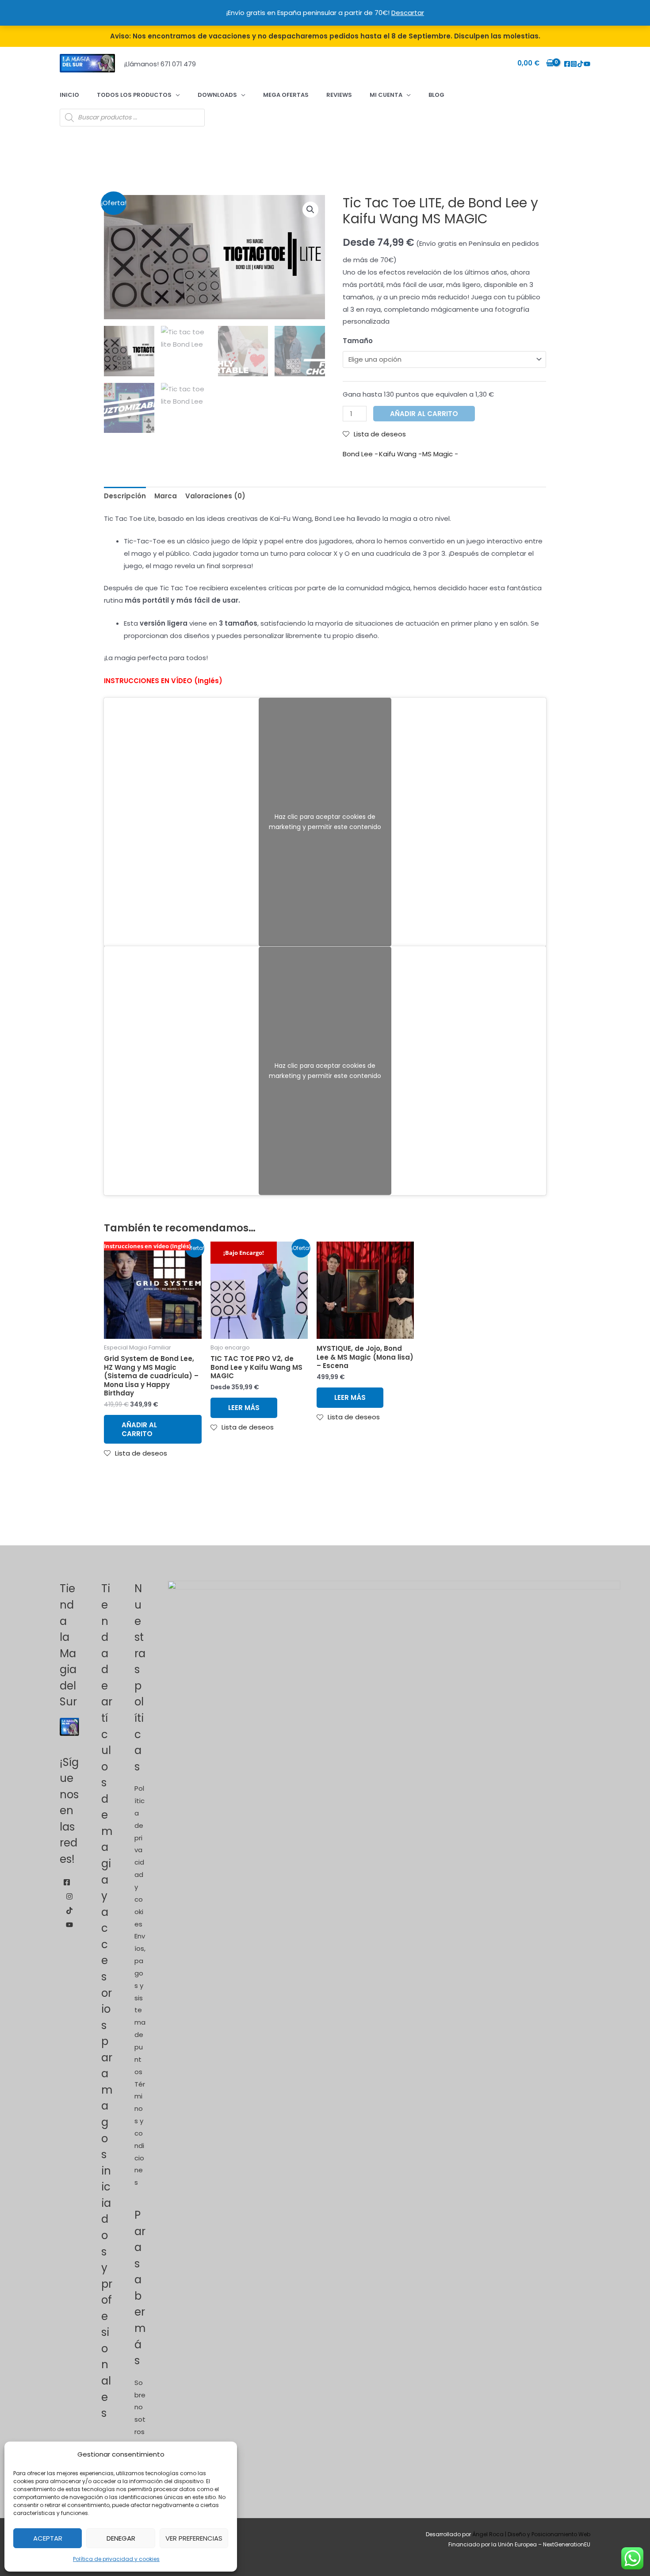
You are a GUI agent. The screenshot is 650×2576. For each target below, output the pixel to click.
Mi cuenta (386, 95)
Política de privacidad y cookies (116, 2559)
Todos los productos (134, 95)
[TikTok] (580, 64)
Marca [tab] (166, 496)
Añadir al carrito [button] (139, 1429)
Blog (436, 95)
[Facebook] (567, 64)
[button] (310, 210)
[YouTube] (587, 64)
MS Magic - (440, 454)
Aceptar (48, 2538)
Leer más (244, 1408)
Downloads (217, 95)
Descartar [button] (408, 13)
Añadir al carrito (424, 414)
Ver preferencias (194, 2538)
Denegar (121, 2538)
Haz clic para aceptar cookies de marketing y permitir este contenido (325, 822)
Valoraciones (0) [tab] (215, 496)
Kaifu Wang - (400, 454)
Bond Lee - (360, 454)
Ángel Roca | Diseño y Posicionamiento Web (531, 2534)
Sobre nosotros (140, 2407)
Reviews (339, 95)
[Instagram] (574, 64)
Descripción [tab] (125, 496)
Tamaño (358, 341)
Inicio (69, 95)
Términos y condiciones (140, 2133)
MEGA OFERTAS (286, 95)
